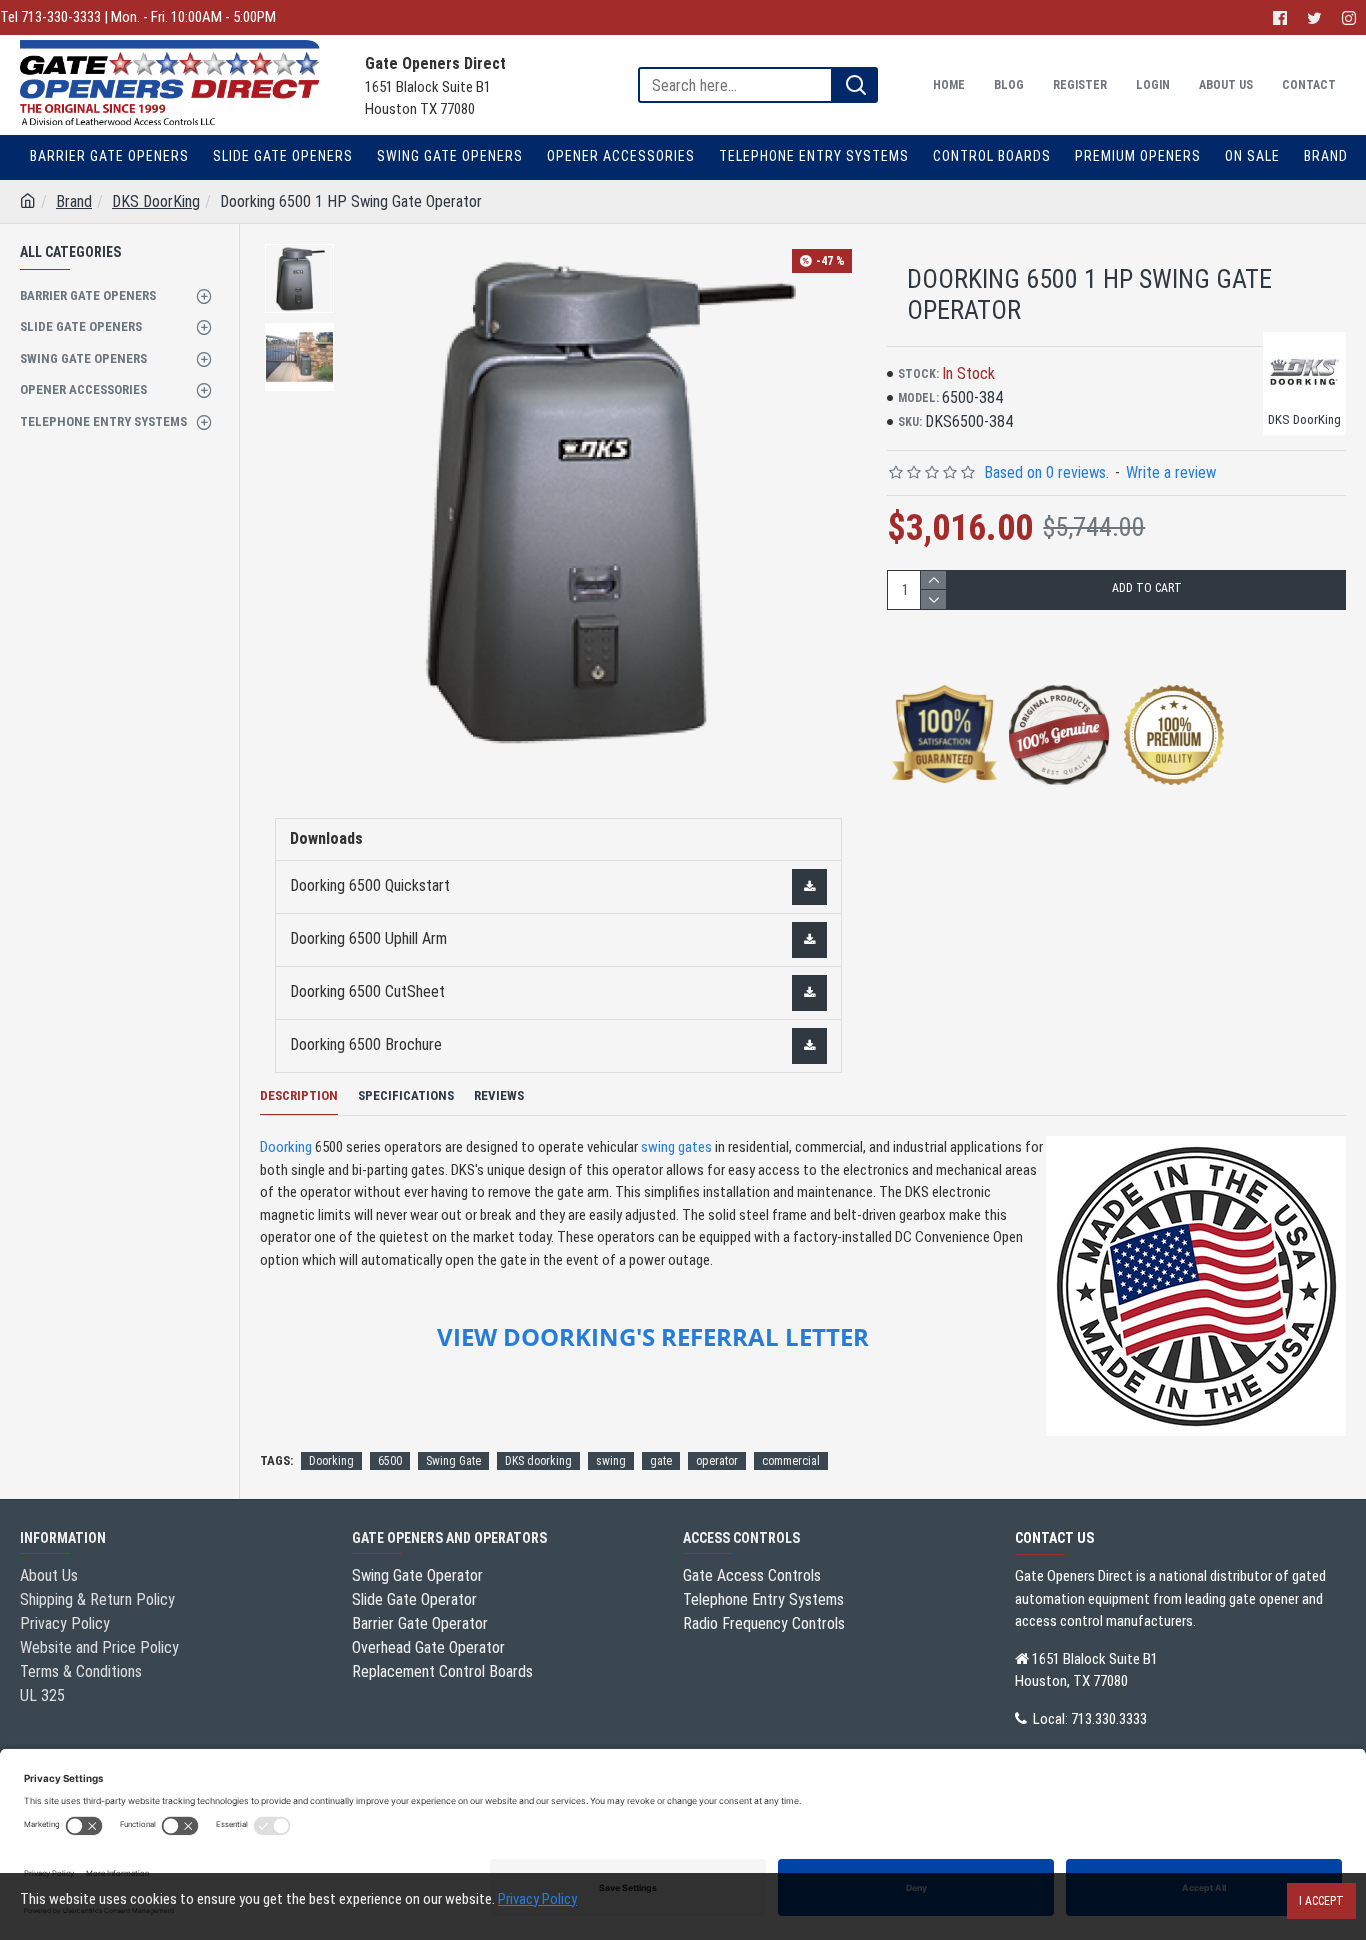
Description (299, 1095)
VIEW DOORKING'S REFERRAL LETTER (653, 1337)
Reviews (499, 1095)
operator (717, 1461)
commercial (791, 1461)
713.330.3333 (1109, 1719)
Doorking (286, 1147)
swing (611, 1461)
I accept (1321, 1901)
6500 (390, 1461)
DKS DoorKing (156, 201)
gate (661, 1461)
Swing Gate (453, 1461)
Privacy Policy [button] (537, 1899)
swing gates (676, 1147)
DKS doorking (538, 1461)
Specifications (406, 1095)
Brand (74, 201)
